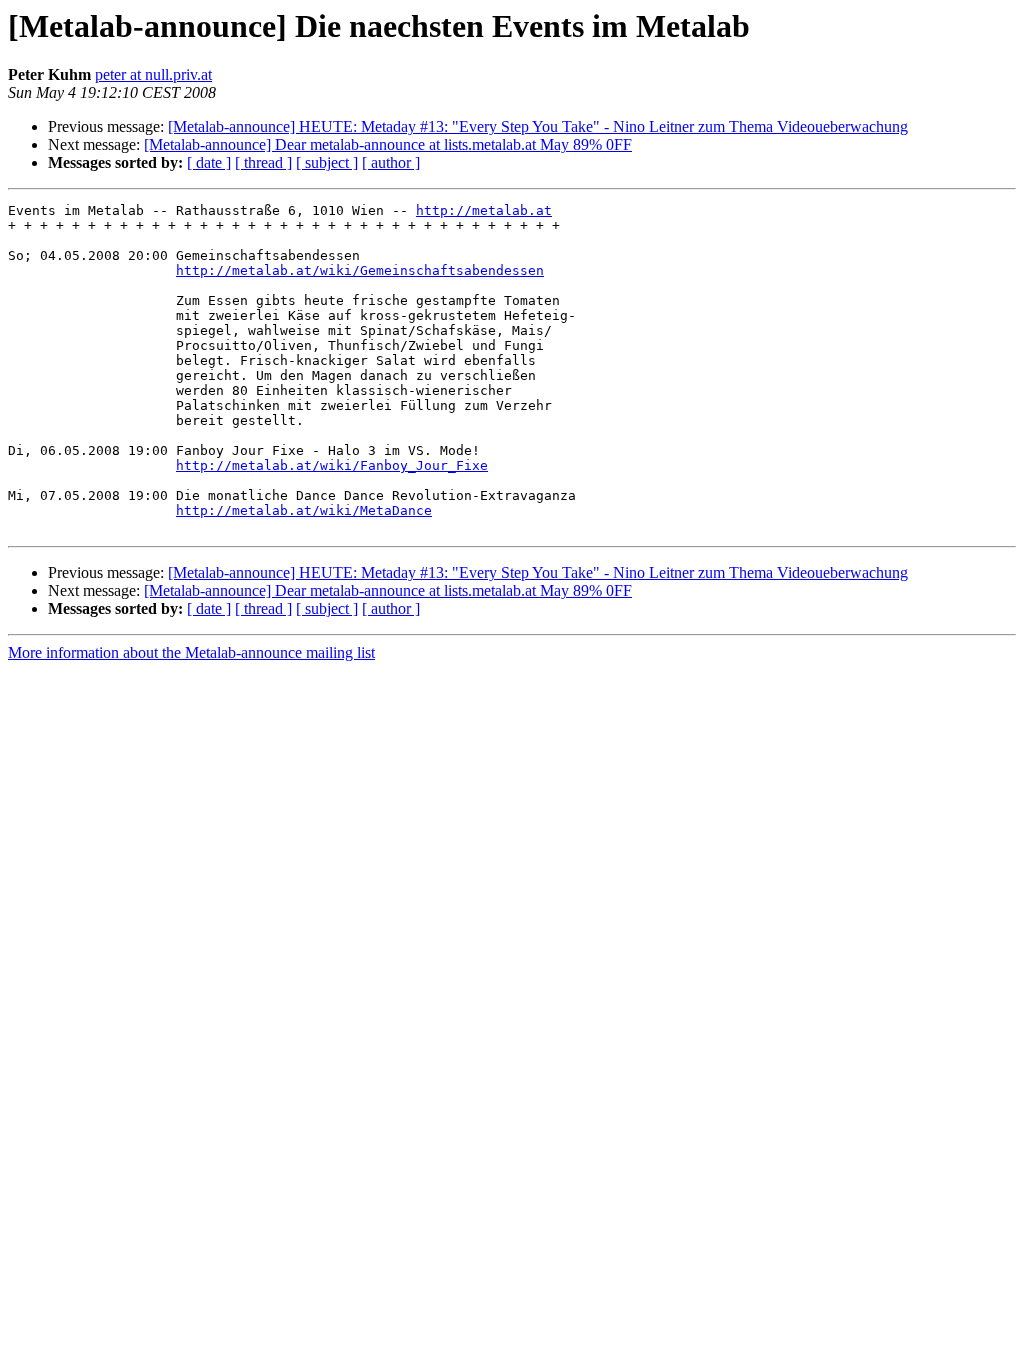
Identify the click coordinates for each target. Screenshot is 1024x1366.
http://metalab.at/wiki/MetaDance (304, 510)
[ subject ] (327, 162)
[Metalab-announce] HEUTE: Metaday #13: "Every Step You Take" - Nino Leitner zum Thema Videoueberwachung (538, 126)
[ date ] (209, 162)
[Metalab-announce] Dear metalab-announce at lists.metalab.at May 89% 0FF (388, 144)
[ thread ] (263, 162)
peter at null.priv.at (153, 74)
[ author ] (391, 162)
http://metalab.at (484, 210)
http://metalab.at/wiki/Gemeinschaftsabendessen (360, 270)
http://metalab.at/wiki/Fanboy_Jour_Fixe (332, 465)
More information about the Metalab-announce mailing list (191, 652)
